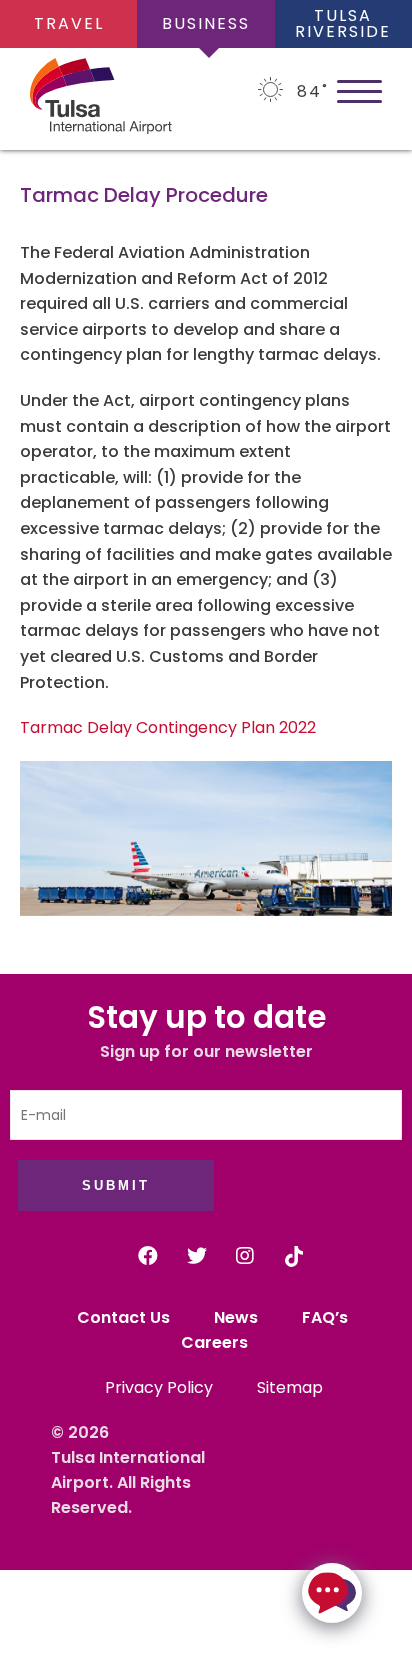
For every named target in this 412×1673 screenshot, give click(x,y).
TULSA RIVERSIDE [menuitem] (343, 23)
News (236, 1317)
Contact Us (123, 1317)
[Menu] (359, 90)
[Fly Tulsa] (70, 99)
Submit (116, 1185)
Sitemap (290, 1387)
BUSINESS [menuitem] (206, 23)
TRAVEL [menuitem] (69, 23)
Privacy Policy (159, 1387)
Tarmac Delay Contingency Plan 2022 (168, 727)
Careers (214, 1342)
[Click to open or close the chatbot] (332, 1593)
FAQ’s (327, 1317)
